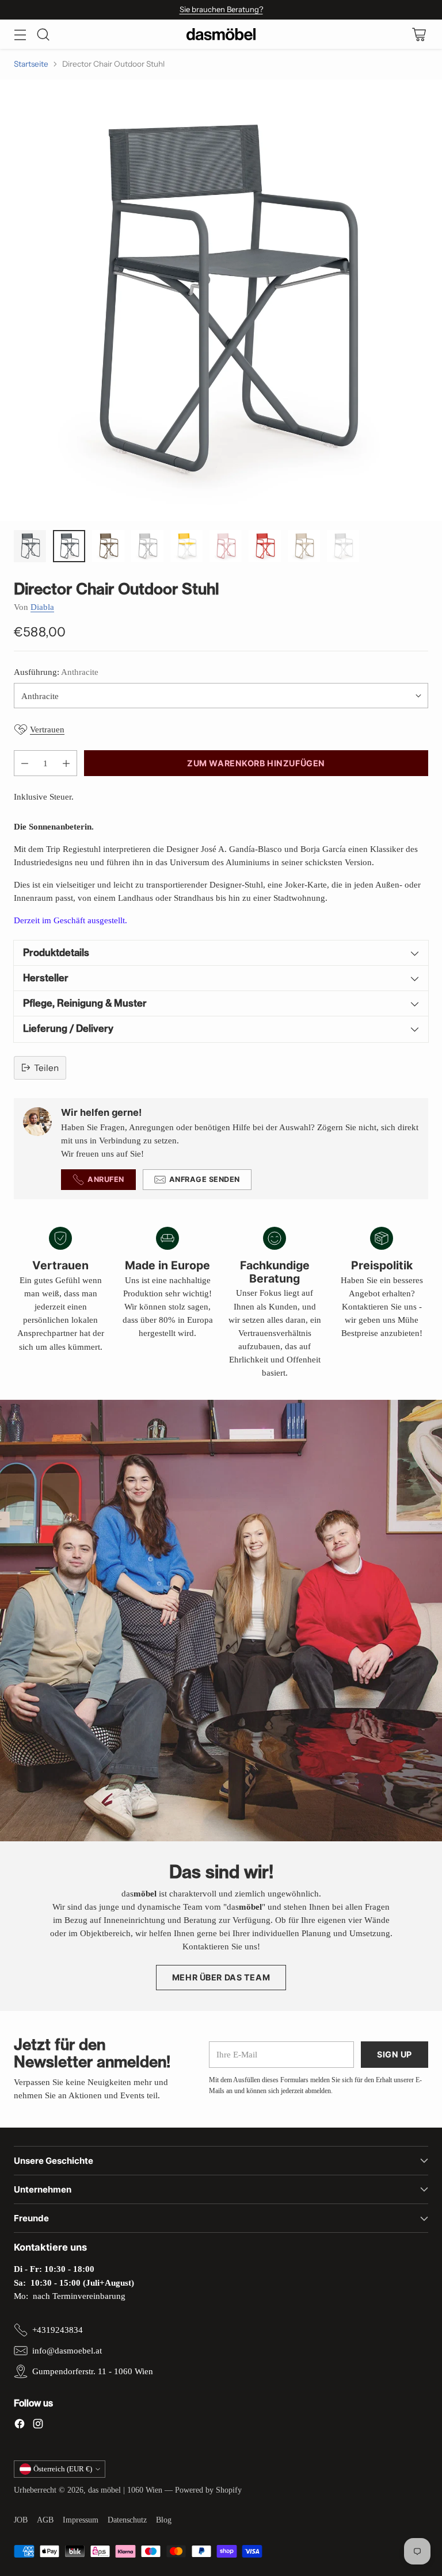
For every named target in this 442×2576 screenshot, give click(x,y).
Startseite (31, 64)
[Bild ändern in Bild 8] (304, 546)
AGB (45, 2520)
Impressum (81, 2520)
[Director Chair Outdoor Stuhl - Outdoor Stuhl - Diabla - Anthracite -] (221, 300)
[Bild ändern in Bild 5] (186, 546)
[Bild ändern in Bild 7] (265, 546)
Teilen (46, 1068)
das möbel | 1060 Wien (125, 2490)
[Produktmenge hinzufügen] (66, 763)
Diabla (42, 607)
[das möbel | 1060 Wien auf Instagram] (38, 2425)
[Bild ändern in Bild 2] (69, 546)
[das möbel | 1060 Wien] (221, 34)
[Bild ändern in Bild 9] (343, 546)
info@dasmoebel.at (67, 2350)
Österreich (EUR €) (63, 2469)
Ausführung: (56, 672)
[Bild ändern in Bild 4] (147, 546)
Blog (164, 2520)
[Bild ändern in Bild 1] (30, 546)
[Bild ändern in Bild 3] (108, 546)
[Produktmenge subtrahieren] (25, 763)
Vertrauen (47, 729)
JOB (21, 2520)
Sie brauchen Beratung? (221, 9)
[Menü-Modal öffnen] (20, 34)
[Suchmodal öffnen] (43, 34)
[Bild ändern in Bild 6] (226, 546)
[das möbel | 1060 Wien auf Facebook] (20, 2425)
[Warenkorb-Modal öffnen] (419, 34)
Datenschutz (127, 2520)
